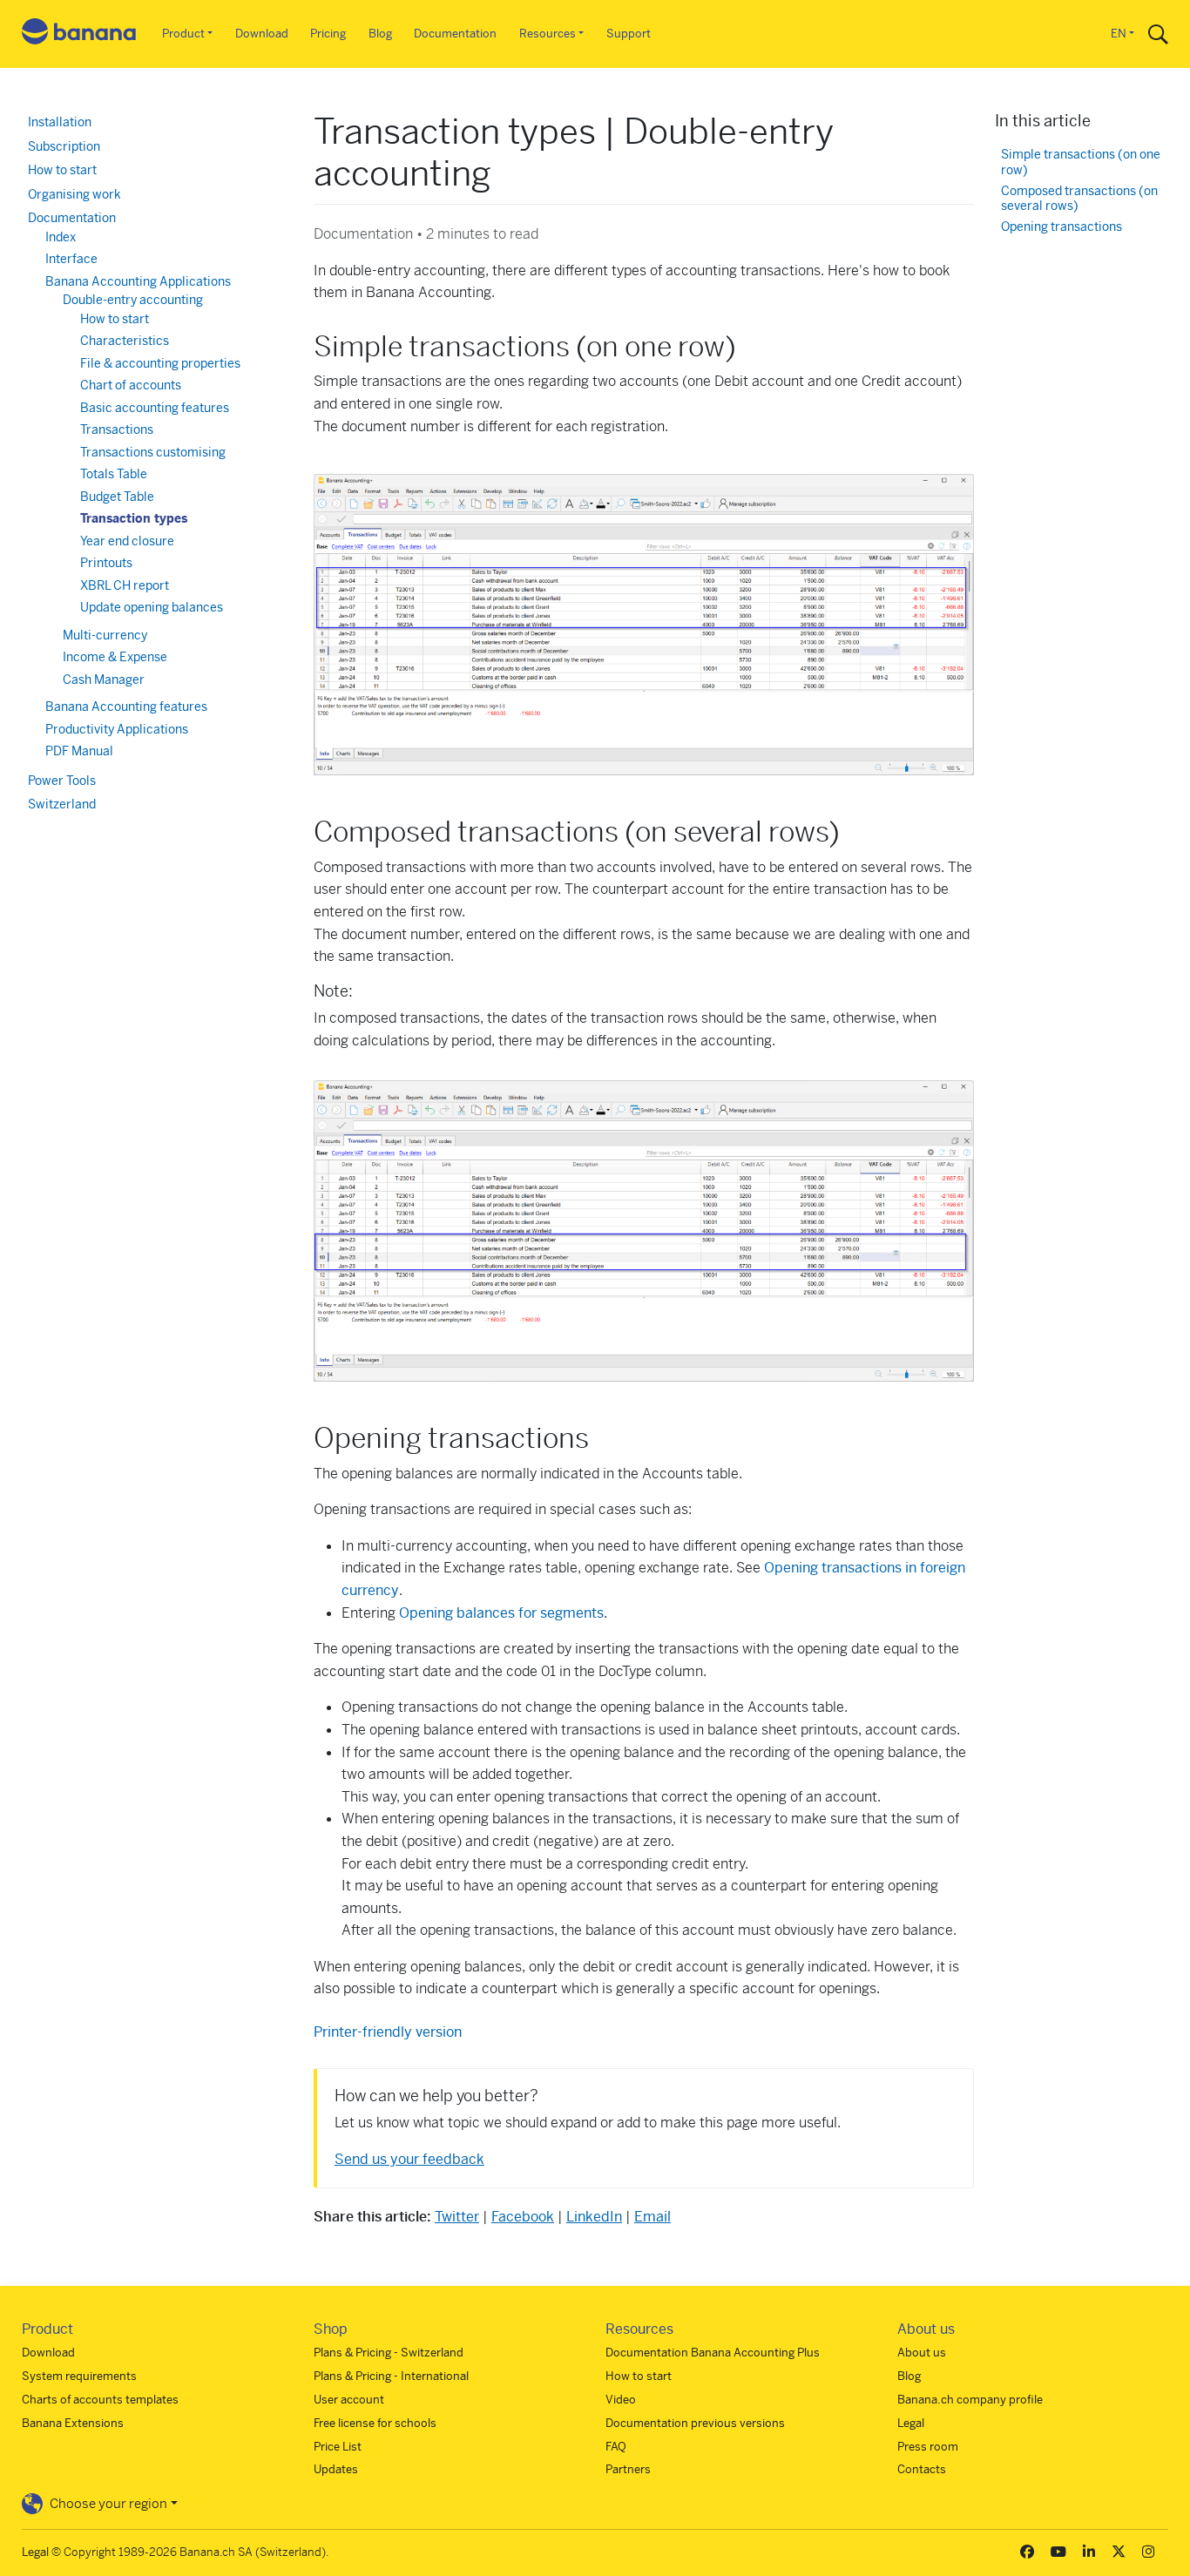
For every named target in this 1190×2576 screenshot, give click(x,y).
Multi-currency (105, 635)
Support (629, 34)
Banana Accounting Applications (138, 281)
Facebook (523, 2217)
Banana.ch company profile (970, 2400)
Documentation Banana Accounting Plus (713, 2353)
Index (61, 237)
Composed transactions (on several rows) (1079, 199)
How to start (62, 170)
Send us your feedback (409, 2159)
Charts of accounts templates (100, 2400)
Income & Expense (115, 657)
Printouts (106, 563)
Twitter (457, 2217)
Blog (380, 34)
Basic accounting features (155, 408)
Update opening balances (152, 607)
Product (183, 34)
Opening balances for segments (501, 1613)
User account (349, 2400)
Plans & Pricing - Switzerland (389, 2353)
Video (621, 2400)
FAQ (616, 2447)
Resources (548, 34)
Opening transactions (1062, 227)
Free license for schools (375, 2423)
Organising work (74, 194)
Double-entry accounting (133, 300)
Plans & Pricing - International (391, 2376)
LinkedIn (594, 2217)
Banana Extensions (73, 2423)
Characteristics (125, 341)
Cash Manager (104, 679)
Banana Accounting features (126, 707)
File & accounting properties (160, 363)
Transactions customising (153, 452)
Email (652, 2217)
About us (922, 2353)
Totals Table (114, 474)
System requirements (79, 2376)
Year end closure (127, 541)
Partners (628, 2469)
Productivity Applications (117, 729)
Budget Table (117, 497)
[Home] (79, 34)
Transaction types (134, 518)
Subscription (64, 146)
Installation (60, 122)
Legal (911, 2423)
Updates (336, 2469)
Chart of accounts (131, 385)
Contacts (922, 2469)
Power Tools (62, 781)
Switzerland (62, 804)
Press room (928, 2447)
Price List (338, 2447)
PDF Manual (79, 751)
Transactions (117, 429)
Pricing (328, 34)
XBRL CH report (125, 585)
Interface (71, 259)
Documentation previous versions (695, 2423)
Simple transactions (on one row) (1081, 162)
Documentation (455, 34)
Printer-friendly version (388, 2032)
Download (262, 34)
